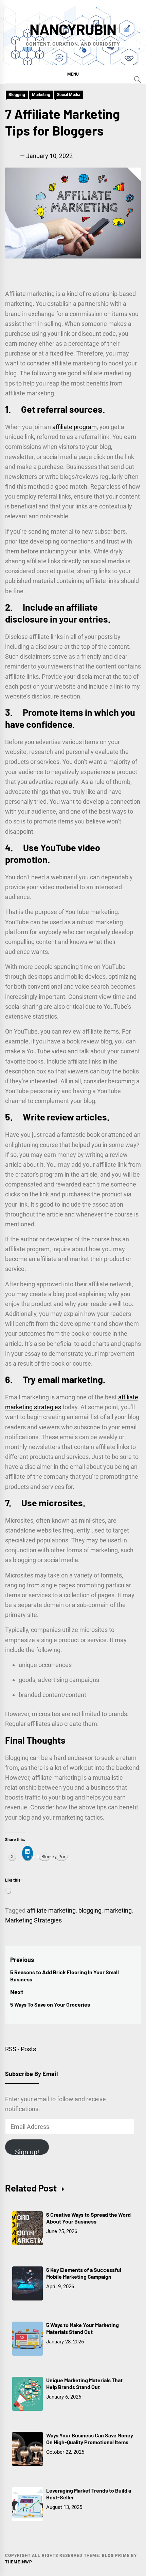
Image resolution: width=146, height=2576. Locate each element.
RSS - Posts (21, 2049)
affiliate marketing (51, 1910)
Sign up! (27, 2151)
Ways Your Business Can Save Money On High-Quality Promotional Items (90, 2439)
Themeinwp (18, 2562)
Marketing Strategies (33, 1920)
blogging (90, 1910)
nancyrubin (73, 29)
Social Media (69, 95)
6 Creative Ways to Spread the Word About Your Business (88, 2218)
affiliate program (75, 427)
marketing (118, 1910)
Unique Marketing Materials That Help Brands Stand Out (84, 2384)
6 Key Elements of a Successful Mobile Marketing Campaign (84, 2273)
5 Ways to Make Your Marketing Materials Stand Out (83, 2328)
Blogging (17, 95)
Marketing (41, 95)
